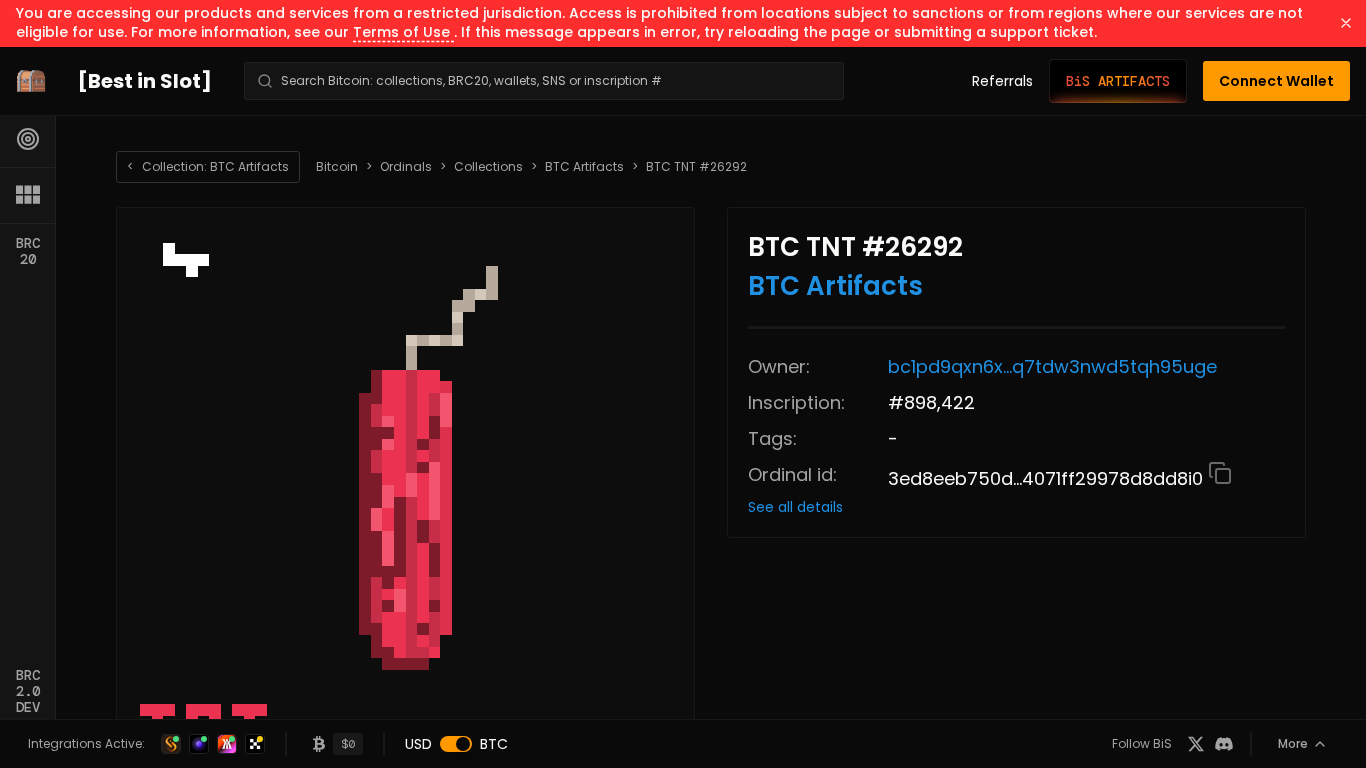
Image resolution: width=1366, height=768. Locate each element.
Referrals (1002, 81)
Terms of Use (403, 32)
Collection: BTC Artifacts (208, 166)
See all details (795, 507)
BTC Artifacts (584, 167)
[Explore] (28, 139)
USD (418, 744)
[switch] (456, 744)
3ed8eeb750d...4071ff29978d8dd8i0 (1048, 478)
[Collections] (28, 195)
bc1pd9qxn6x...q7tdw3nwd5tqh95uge (1052, 366)
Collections (488, 167)
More (1293, 743)
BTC (494, 744)
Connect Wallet (1276, 81)
